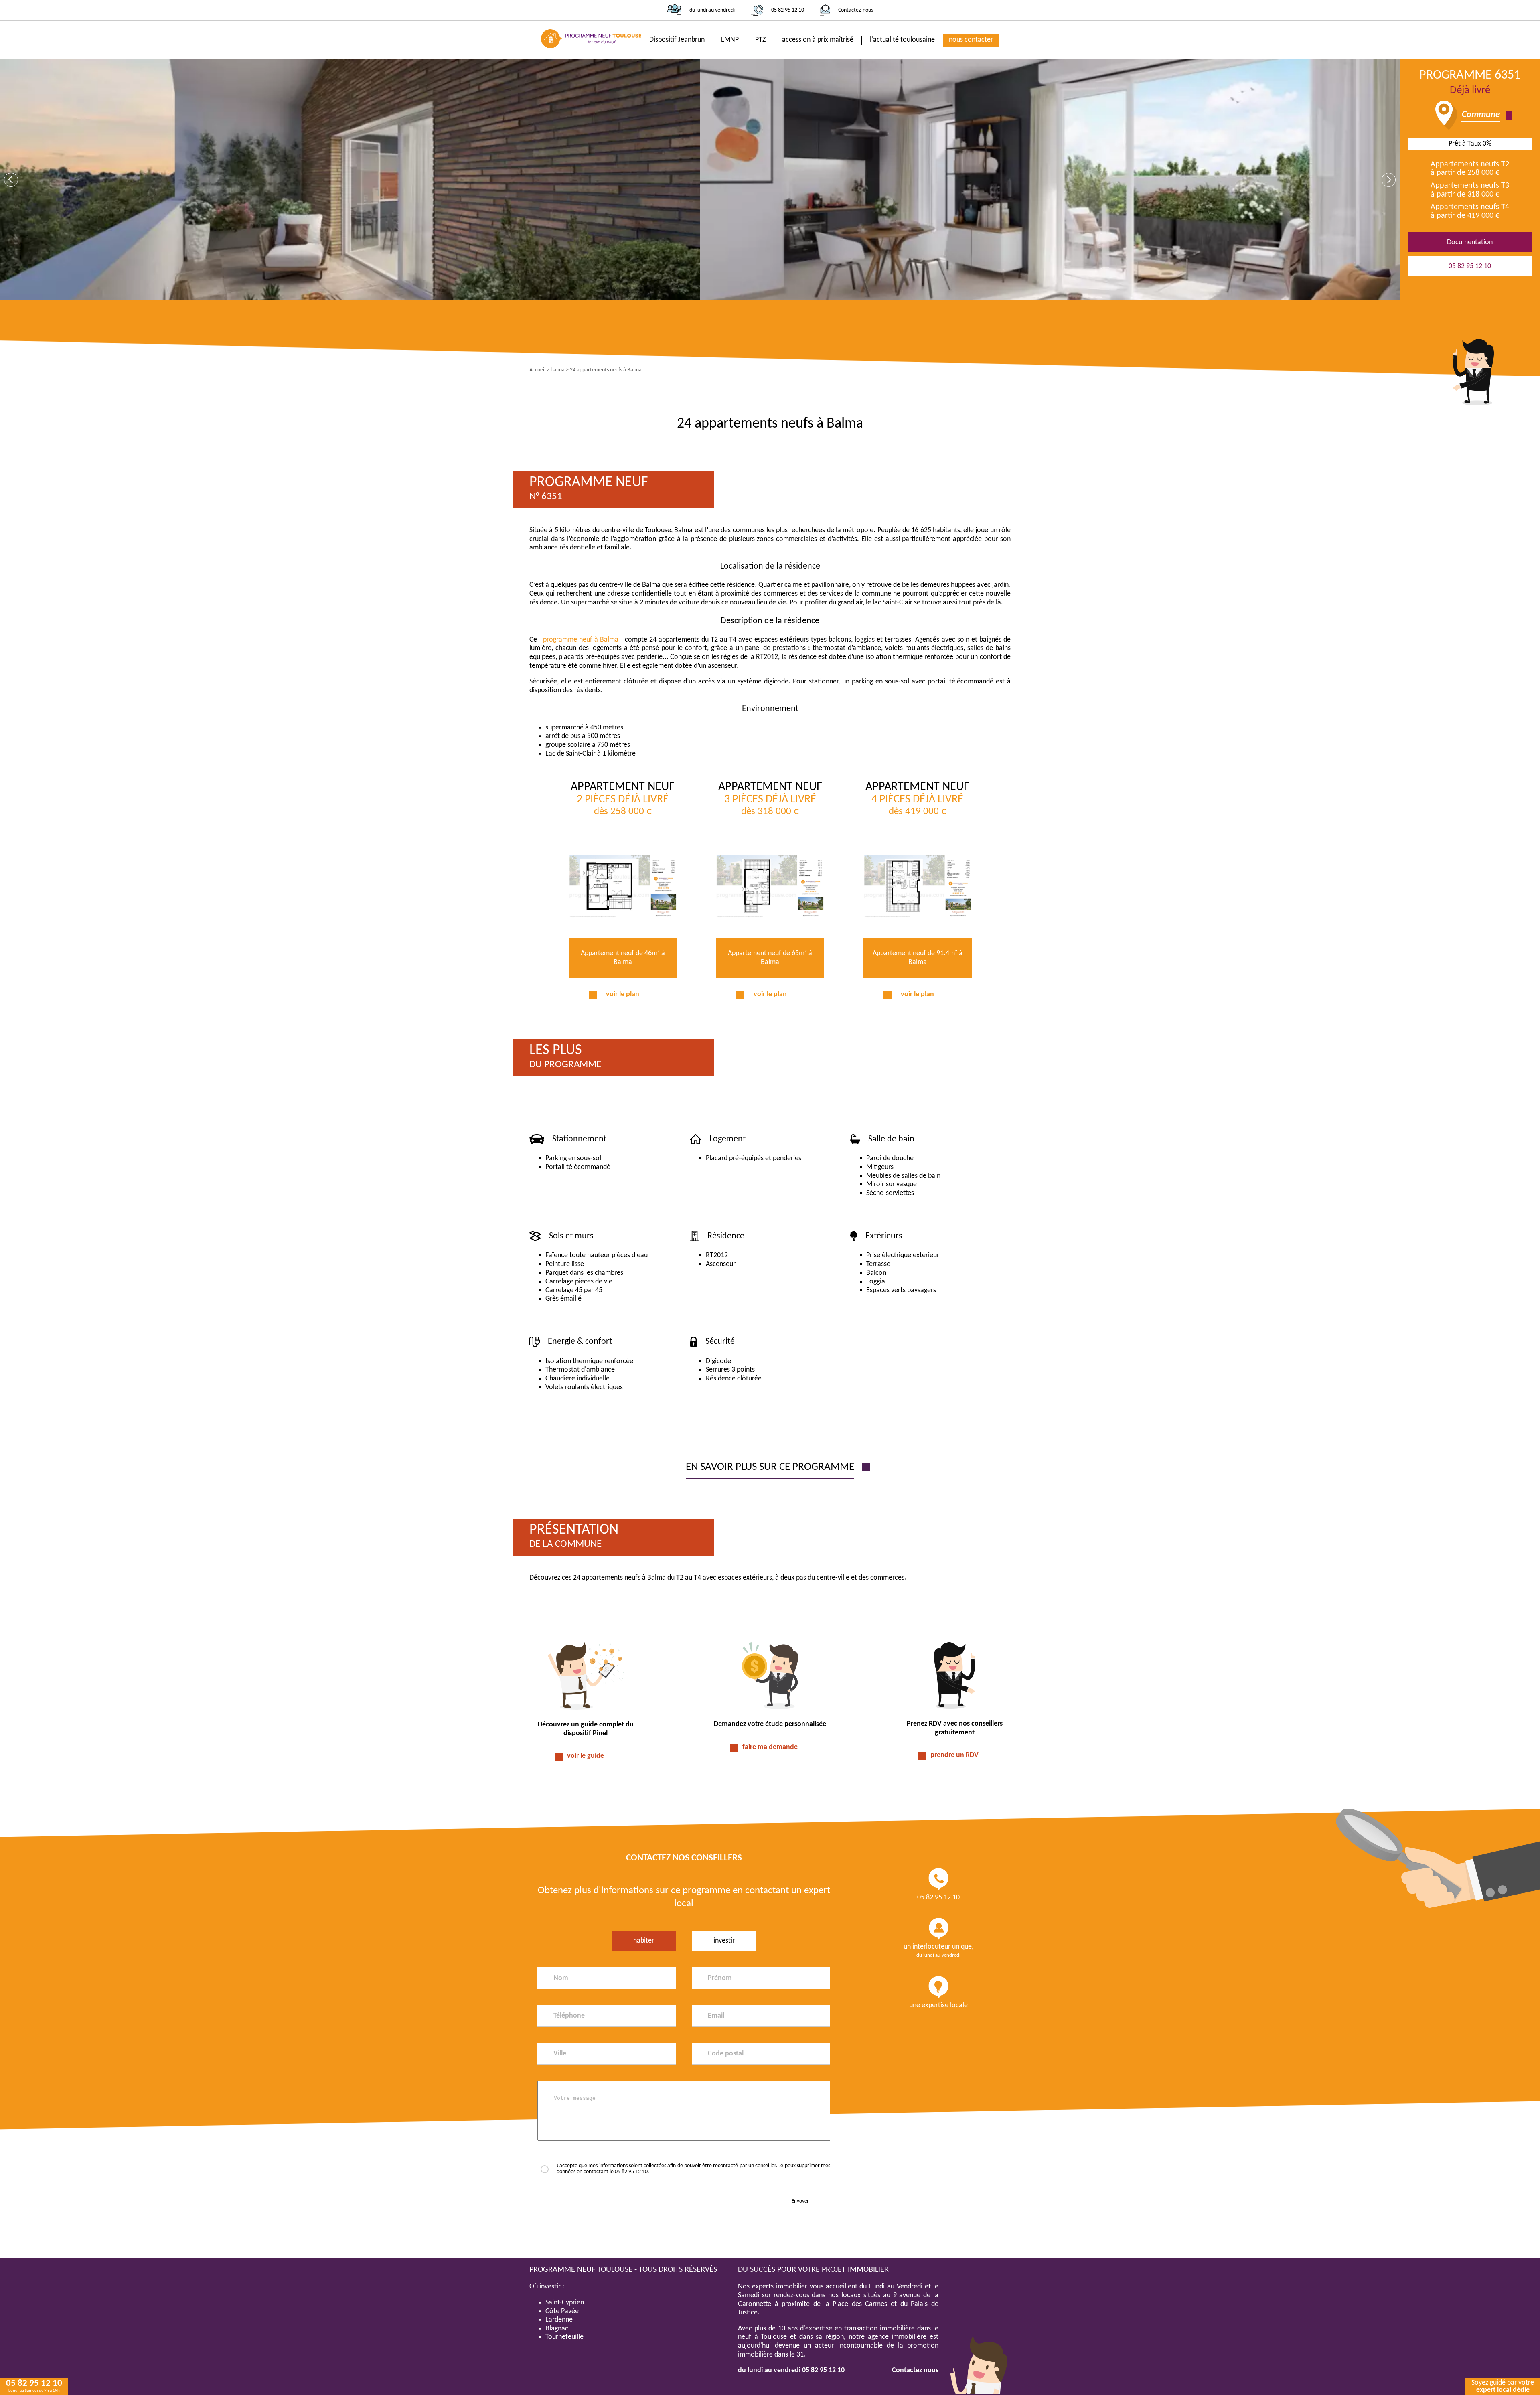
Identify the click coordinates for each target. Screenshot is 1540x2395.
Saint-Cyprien (565, 2303)
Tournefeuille (564, 2337)
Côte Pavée (562, 2311)
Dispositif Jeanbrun (677, 40)
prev (11, 180)
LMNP (730, 40)
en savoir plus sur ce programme (770, 1467)
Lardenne (559, 2320)
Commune (1481, 115)
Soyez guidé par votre (1503, 2386)
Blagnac (557, 2329)
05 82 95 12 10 (788, 10)
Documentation (1470, 242)
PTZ (760, 40)
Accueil (537, 370)
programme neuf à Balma (581, 640)
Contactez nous (915, 2370)
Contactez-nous (856, 10)
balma (558, 370)
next (1389, 180)
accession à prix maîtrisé (818, 40)
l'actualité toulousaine (902, 40)
